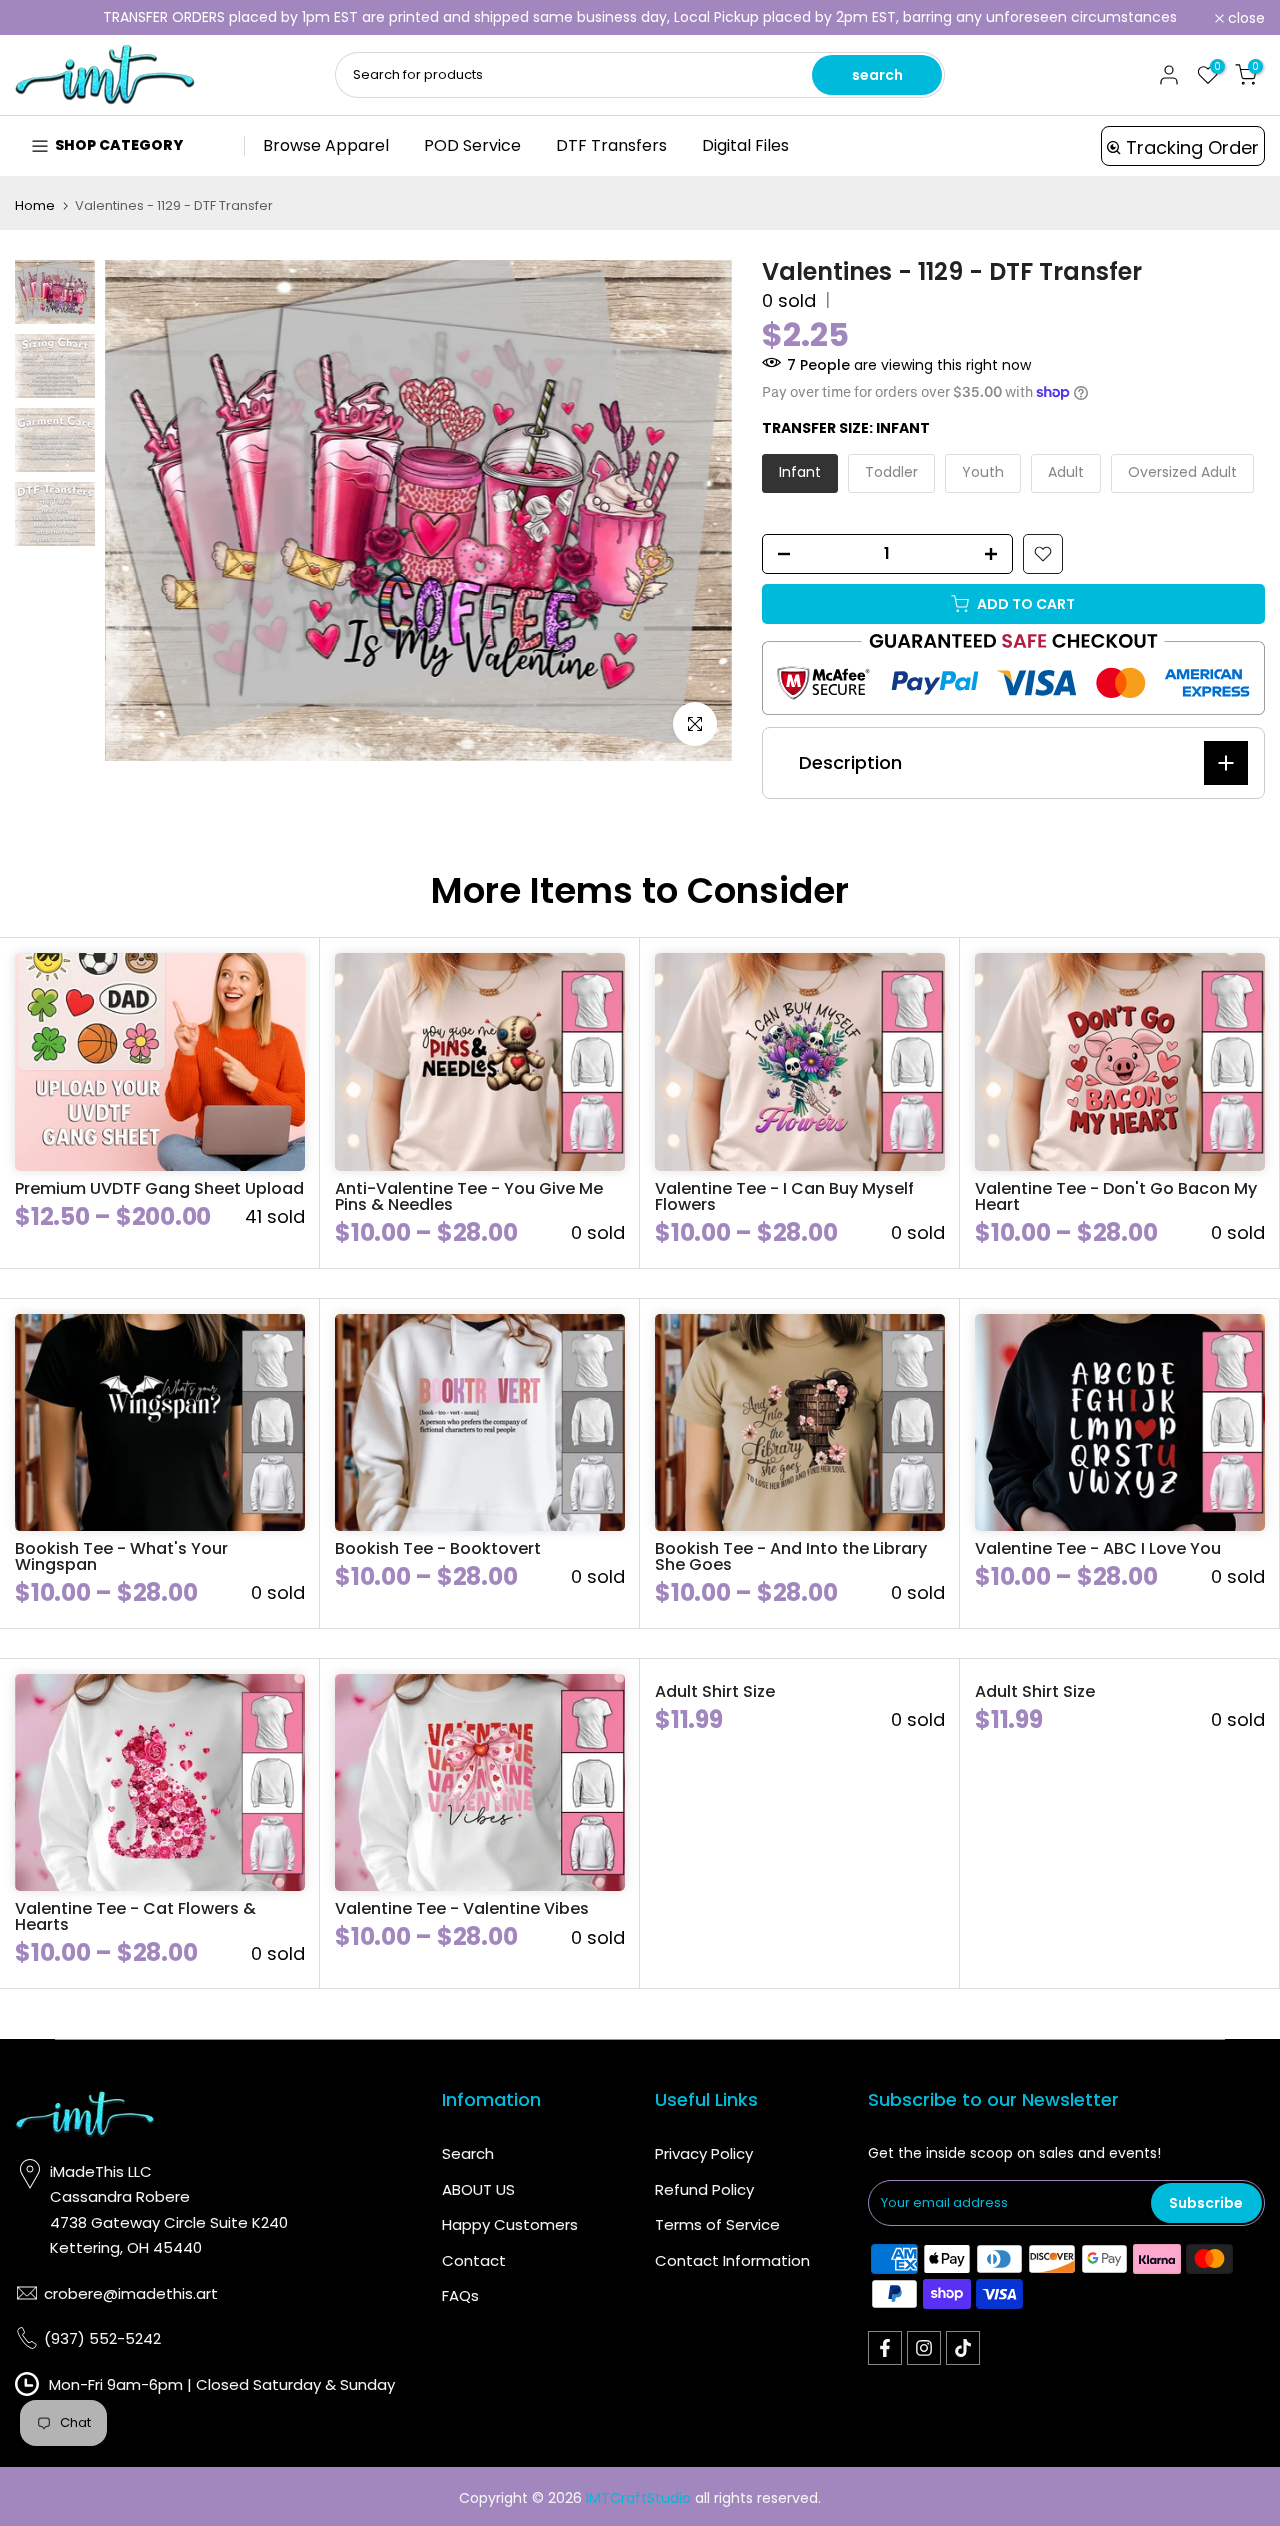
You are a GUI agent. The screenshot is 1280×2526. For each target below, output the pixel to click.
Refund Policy (704, 2189)
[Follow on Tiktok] (963, 2348)
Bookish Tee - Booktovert (438, 1548)
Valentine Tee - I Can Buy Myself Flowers (784, 1196)
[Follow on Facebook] (885, 2348)
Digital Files (745, 145)
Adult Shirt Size (715, 1691)
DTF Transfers (611, 145)
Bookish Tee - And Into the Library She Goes (791, 1556)
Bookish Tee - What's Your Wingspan (121, 1556)
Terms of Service (717, 2224)
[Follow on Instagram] (924, 2348)
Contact (474, 2260)
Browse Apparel (326, 145)
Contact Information (732, 2260)
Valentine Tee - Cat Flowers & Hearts (135, 1916)
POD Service (472, 145)
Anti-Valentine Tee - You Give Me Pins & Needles (469, 1196)
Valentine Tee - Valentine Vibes (462, 1908)
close (44, 18)
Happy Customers (510, 2224)
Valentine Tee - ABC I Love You (1098, 1548)
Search (468, 2153)
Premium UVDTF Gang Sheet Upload (159, 1188)
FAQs (460, 2295)
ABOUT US (478, 2189)
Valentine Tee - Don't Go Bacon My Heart (1116, 1196)
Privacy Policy (704, 2153)
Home (35, 205)
